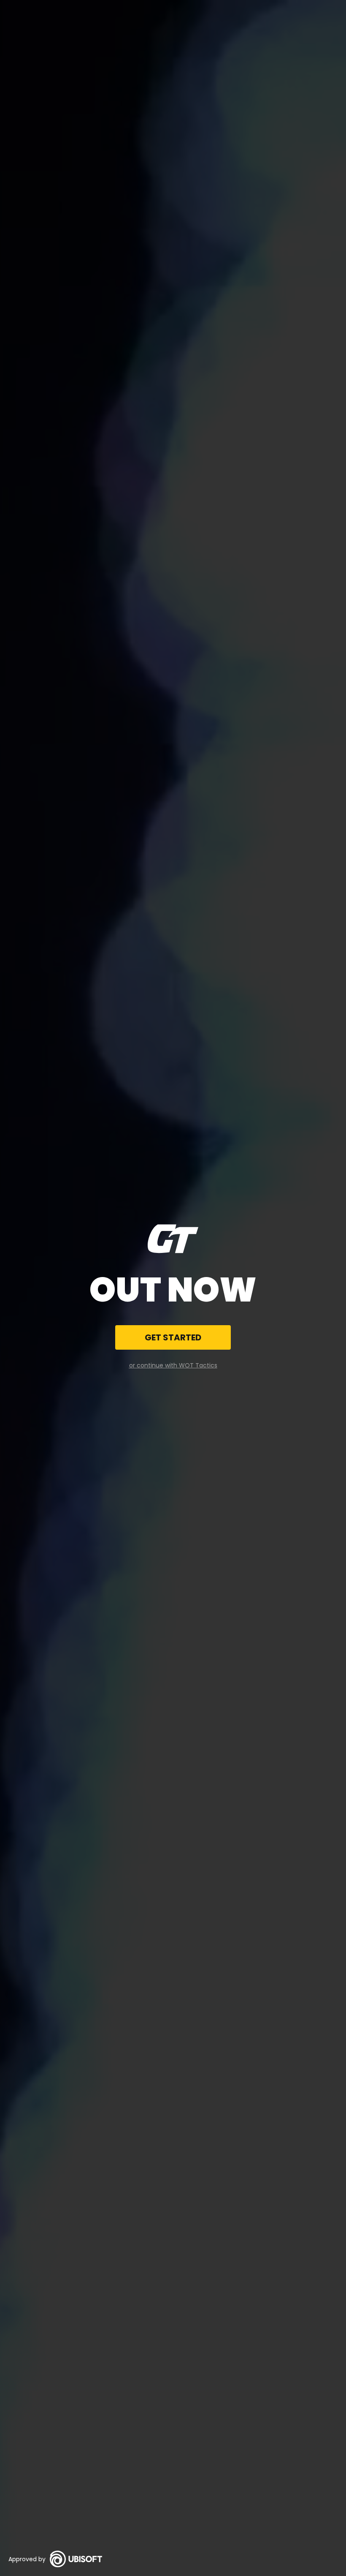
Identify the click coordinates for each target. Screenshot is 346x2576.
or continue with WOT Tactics (173, 1365)
